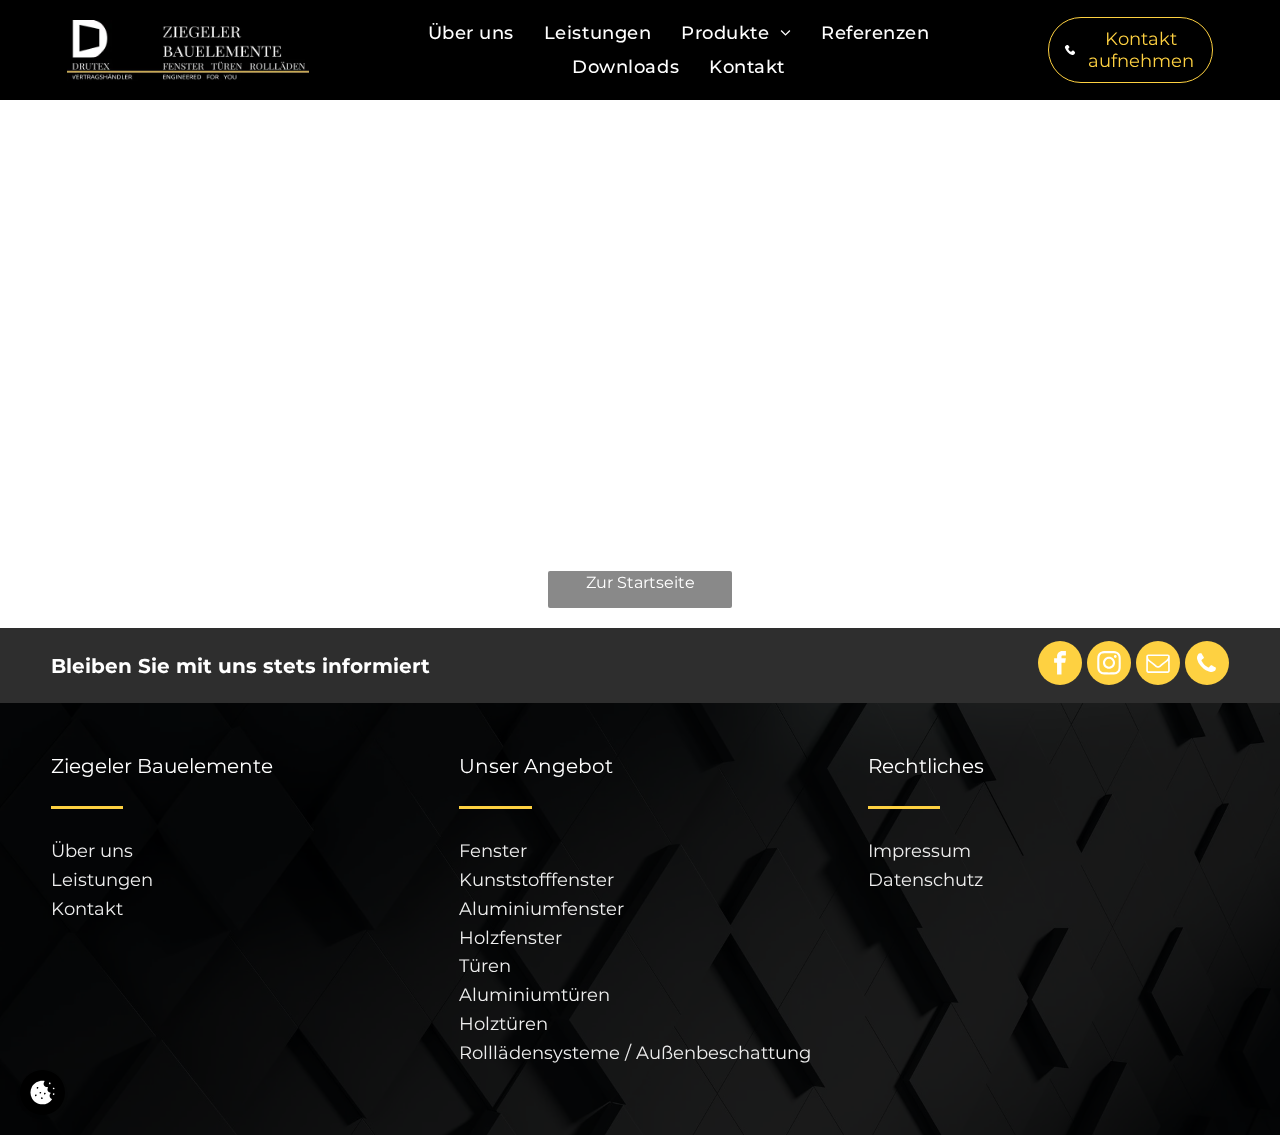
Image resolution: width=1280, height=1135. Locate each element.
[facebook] (1060, 665)
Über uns (92, 851)
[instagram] (1109, 665)
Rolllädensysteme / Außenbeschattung (635, 1053)
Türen (485, 966)
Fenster (493, 851)
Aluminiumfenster (541, 909)
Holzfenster (510, 938)
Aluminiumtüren (534, 995)
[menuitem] (471, 33)
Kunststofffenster (536, 880)
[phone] (1207, 665)
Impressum (919, 851)
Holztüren (503, 1024)
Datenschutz (925, 880)
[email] (1158, 665)
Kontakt (87, 909)
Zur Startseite (640, 582)
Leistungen (102, 880)
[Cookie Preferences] (42, 1092)
